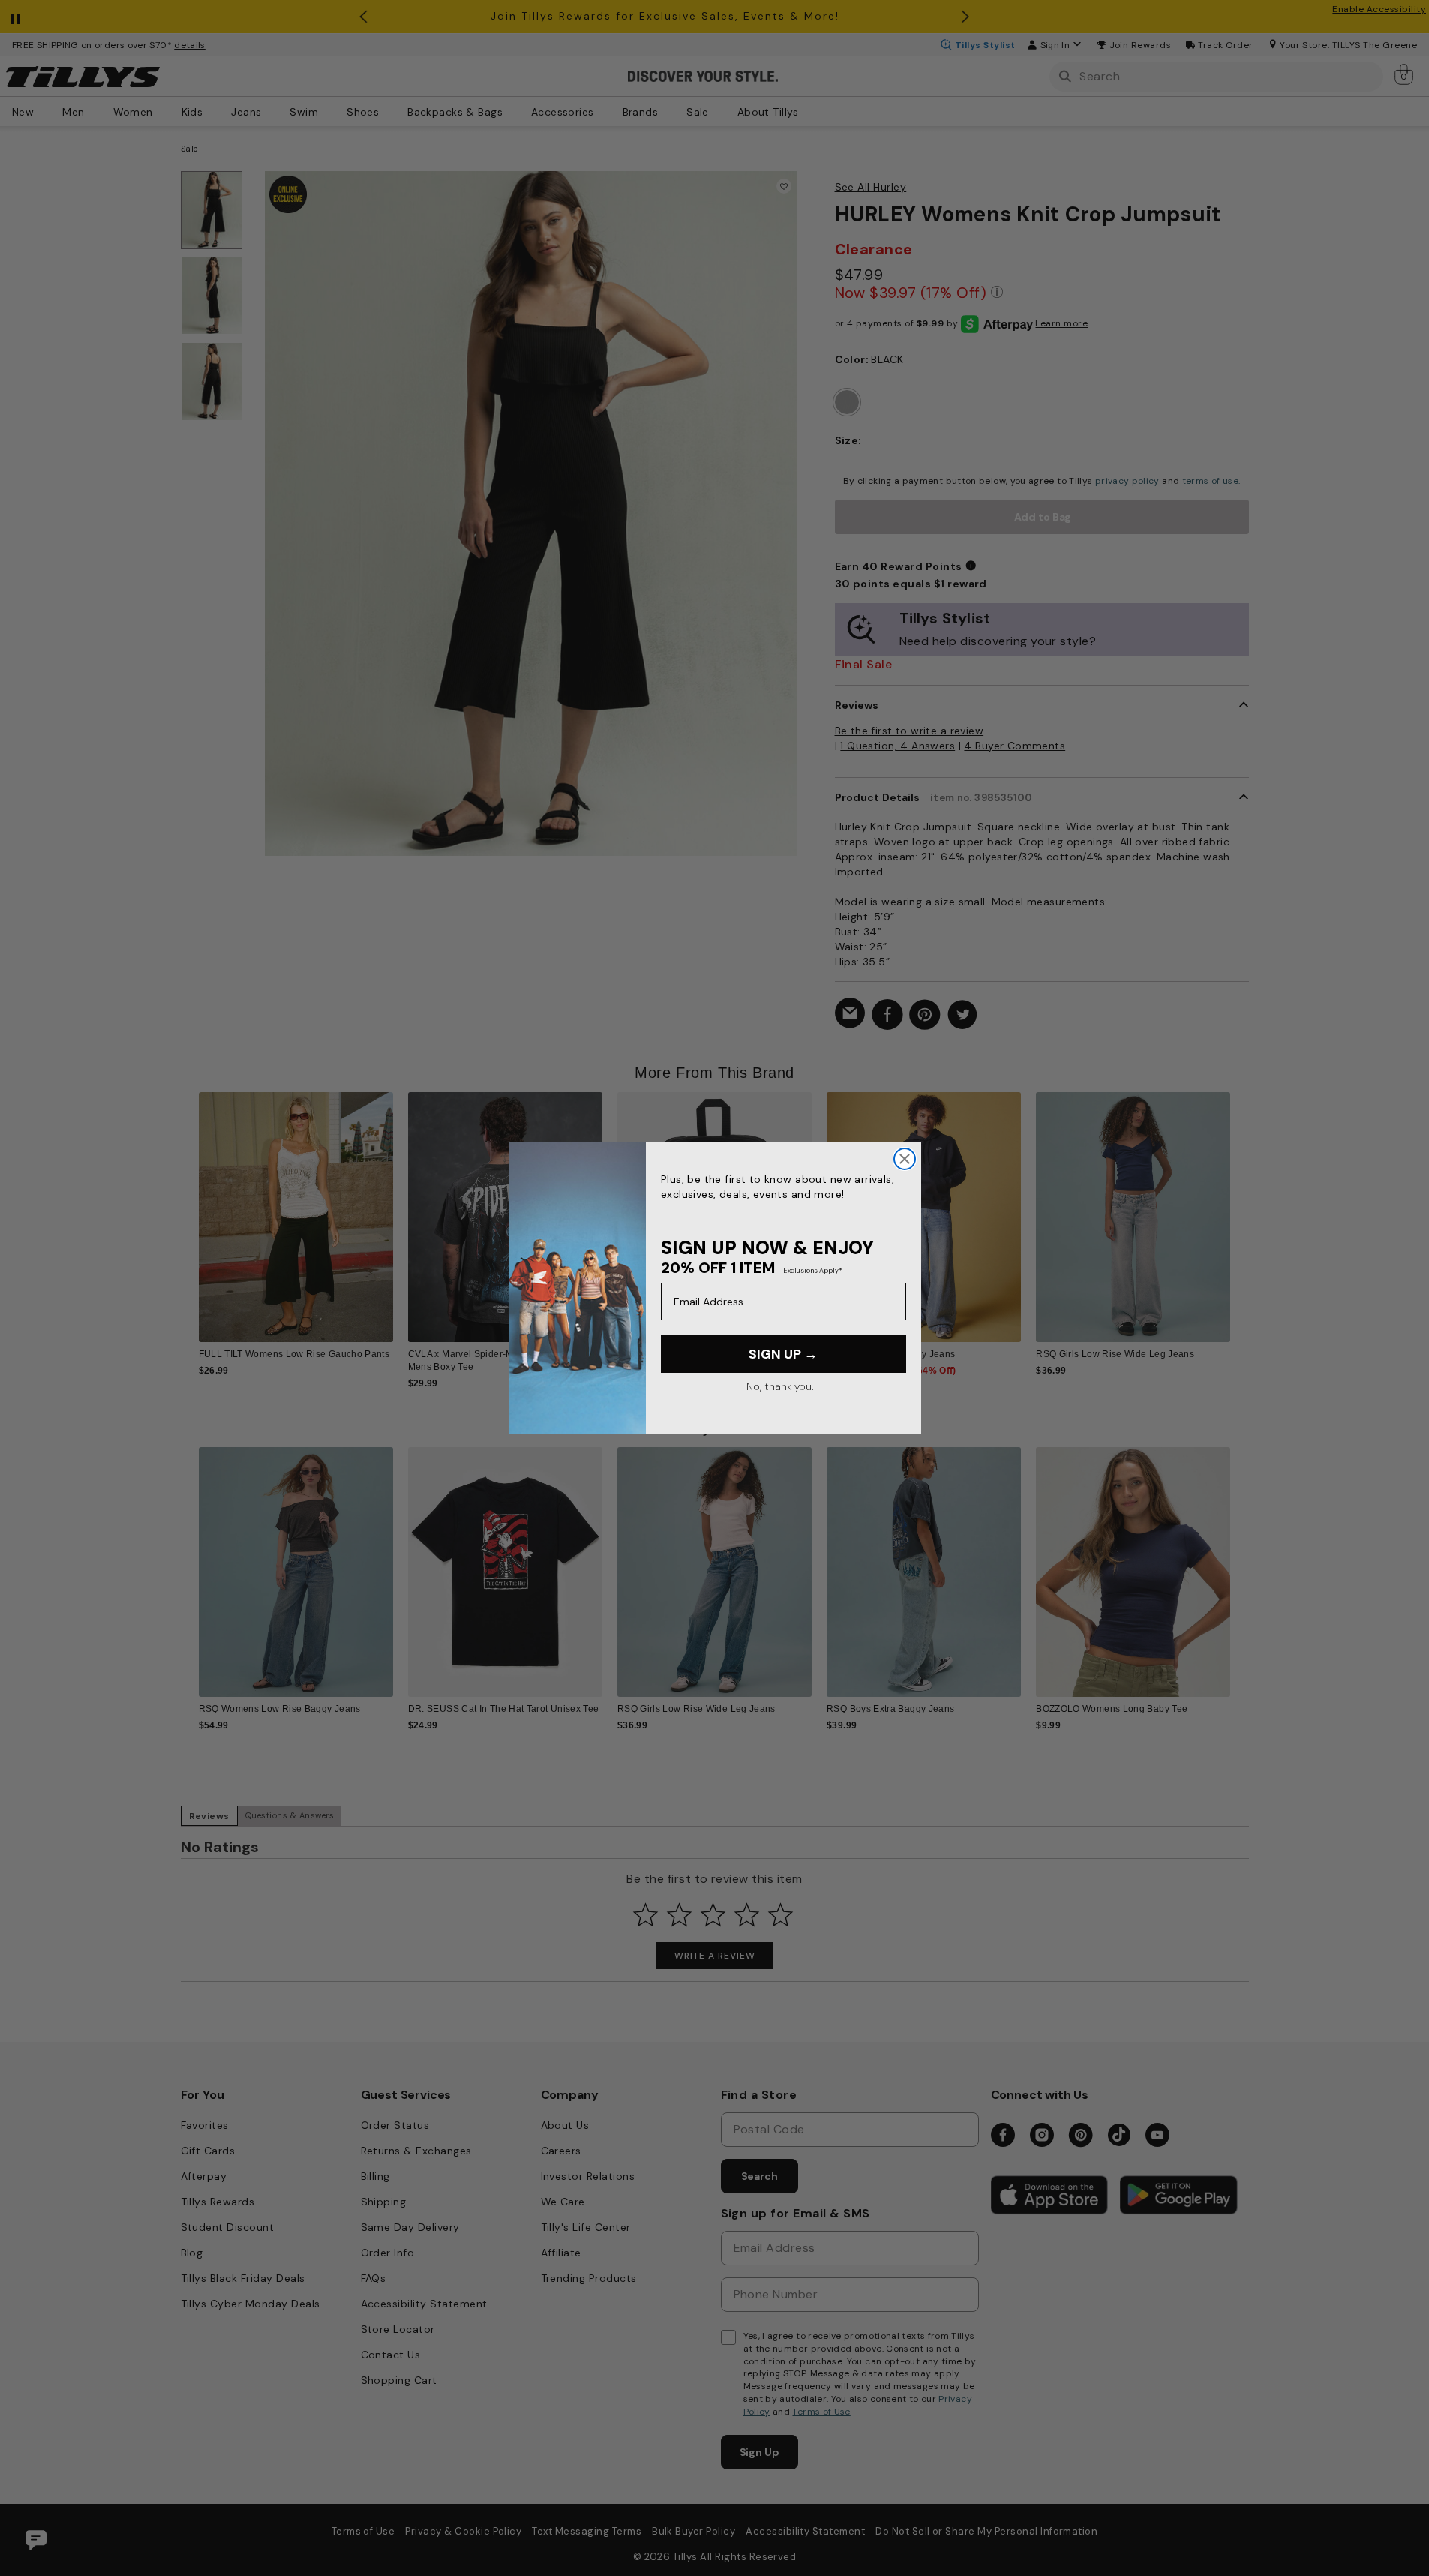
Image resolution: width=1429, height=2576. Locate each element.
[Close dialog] (905, 1159)
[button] (1240, 1206)
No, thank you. (780, 1386)
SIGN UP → (783, 1354)
